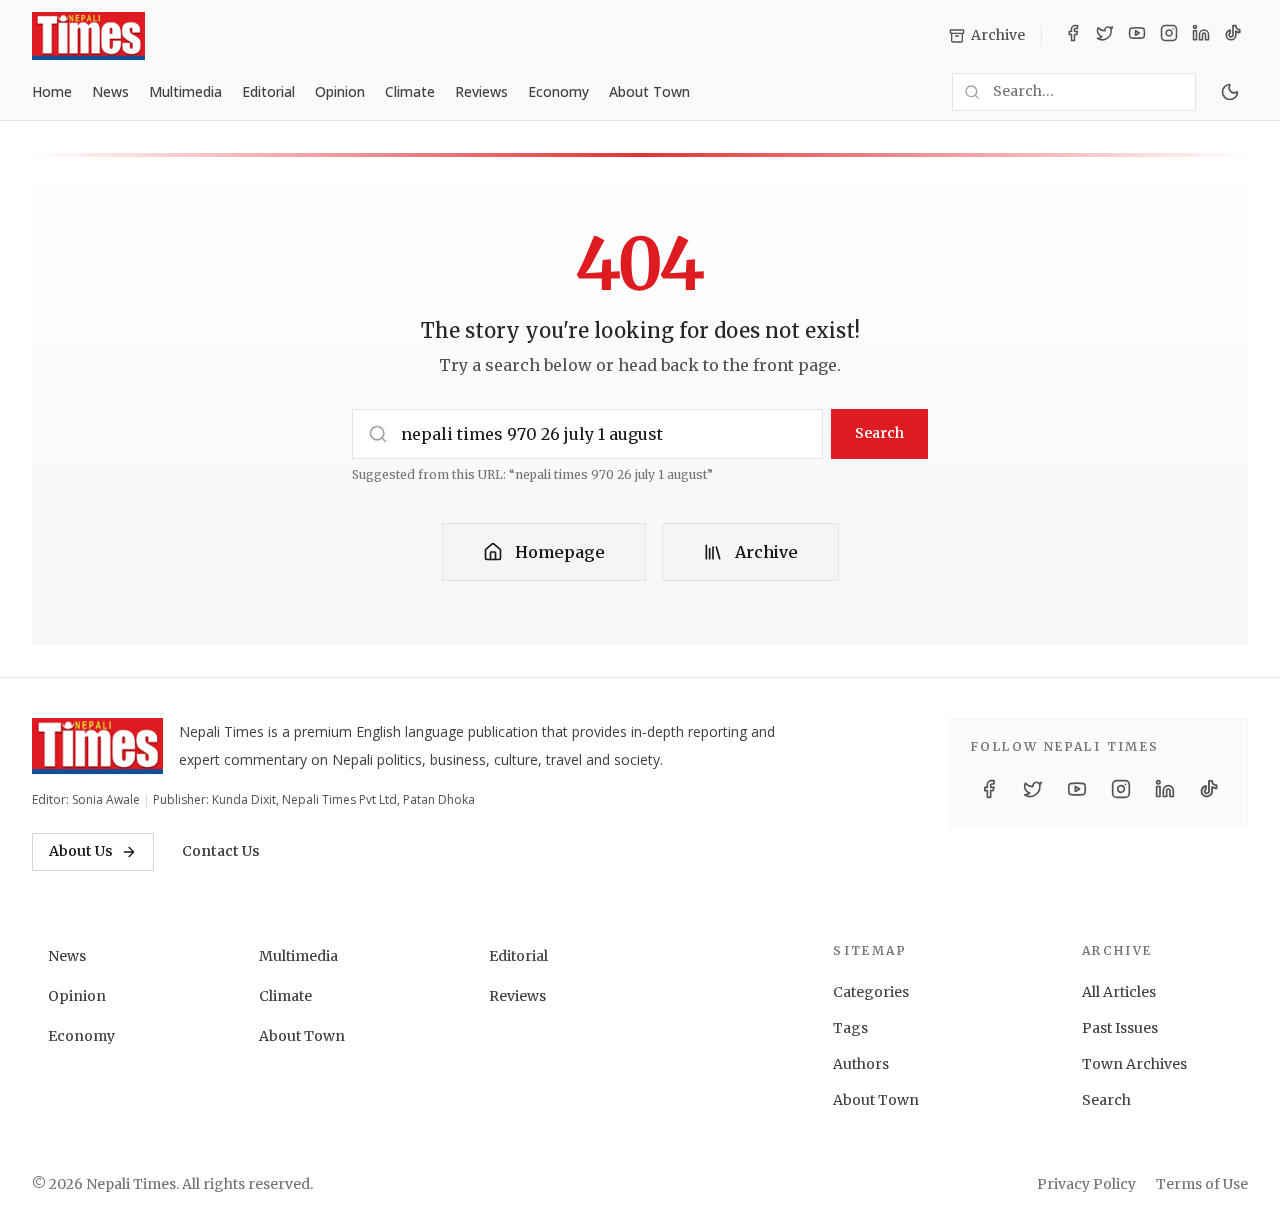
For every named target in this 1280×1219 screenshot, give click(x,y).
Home (52, 91)
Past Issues (1120, 1028)
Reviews (481, 91)
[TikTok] (1233, 36)
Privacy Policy (1086, 1184)
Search (879, 433)
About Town (649, 91)
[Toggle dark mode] (1230, 92)
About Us (81, 851)
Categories (871, 992)
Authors (861, 1064)
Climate (410, 91)
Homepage (560, 552)
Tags (850, 1028)
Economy (558, 91)
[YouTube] (1137, 36)
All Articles (1119, 992)
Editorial (268, 91)
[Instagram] (1169, 36)
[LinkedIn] (1201, 36)
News (110, 91)
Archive (766, 552)
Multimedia (185, 91)
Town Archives (1134, 1064)
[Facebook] (1073, 36)
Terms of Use (1202, 1184)
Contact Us (221, 851)
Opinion (340, 91)
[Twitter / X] (1105, 36)
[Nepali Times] (97, 746)
